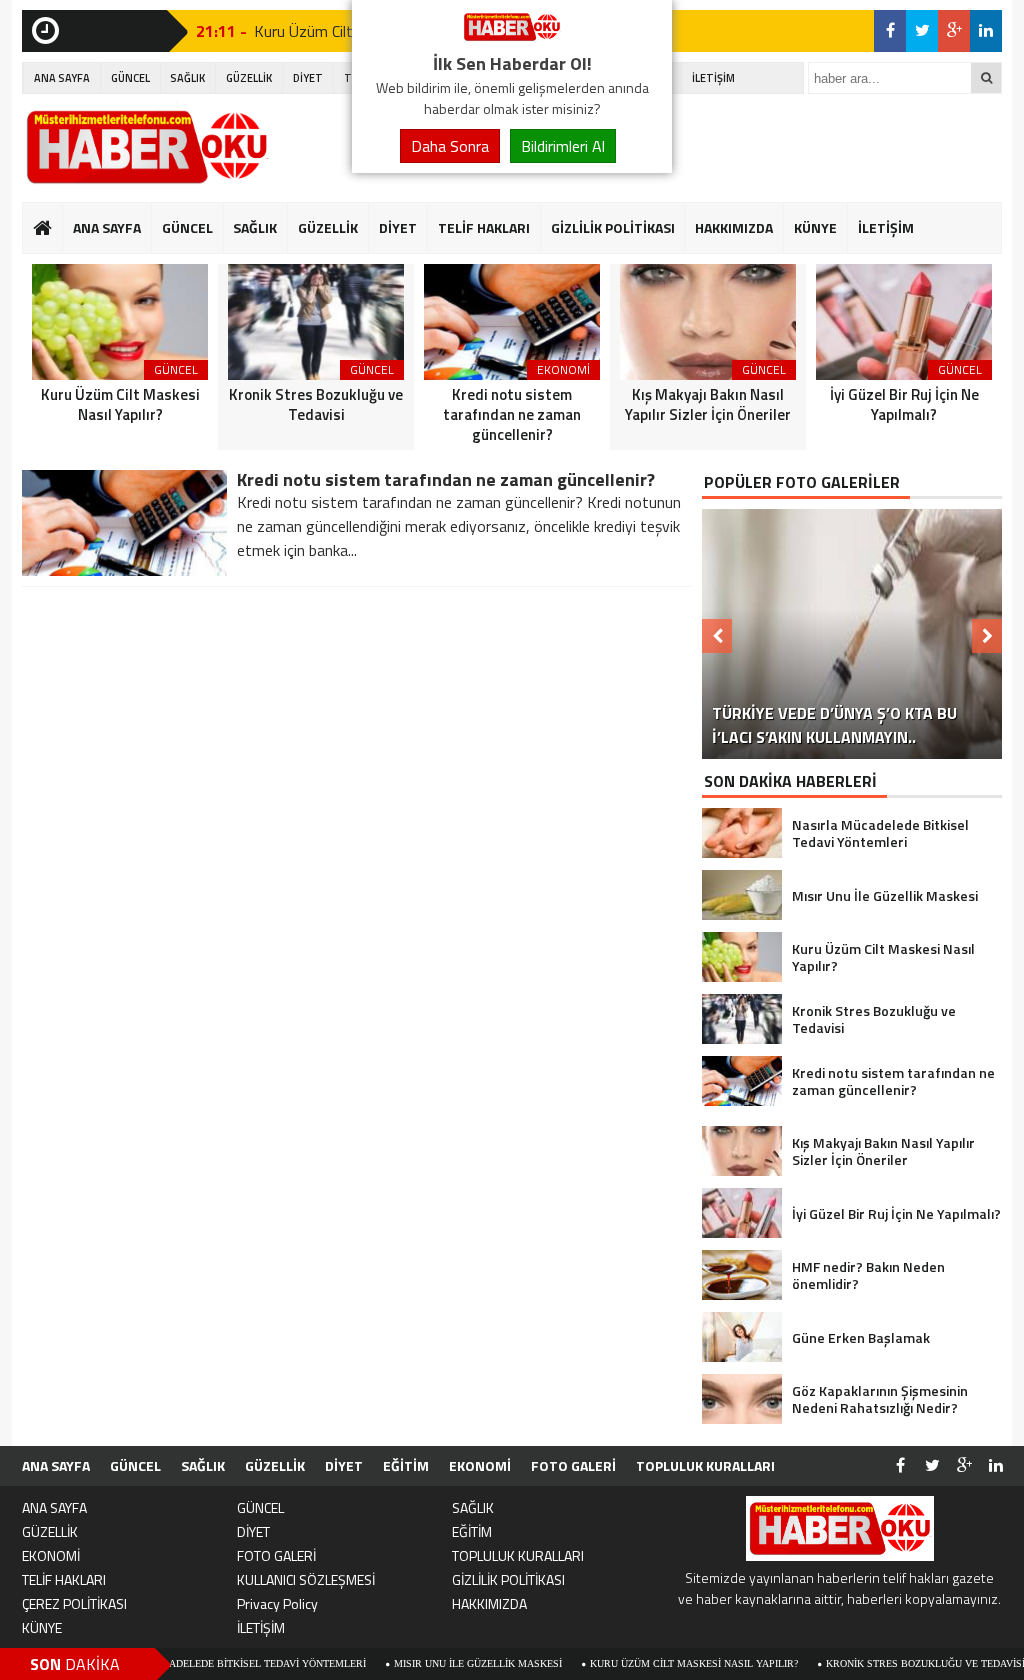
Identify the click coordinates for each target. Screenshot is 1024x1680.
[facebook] (890, 31)
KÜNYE (815, 227)
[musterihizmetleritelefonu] (512, 38)
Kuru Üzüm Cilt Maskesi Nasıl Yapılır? (640, 1663)
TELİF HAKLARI (484, 227)
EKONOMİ (480, 1465)
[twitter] (922, 31)
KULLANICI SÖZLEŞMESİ (306, 1579)
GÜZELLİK (249, 78)
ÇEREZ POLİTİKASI (74, 1603)
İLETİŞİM (713, 78)
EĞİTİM (406, 1465)
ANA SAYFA (62, 78)
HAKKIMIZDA (734, 227)
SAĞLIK (187, 78)
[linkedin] (986, 31)
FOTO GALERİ (573, 1465)
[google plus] (954, 31)
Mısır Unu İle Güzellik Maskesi (424, 1663)
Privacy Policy (277, 1603)
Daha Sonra (450, 146)
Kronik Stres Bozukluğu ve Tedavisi (871, 1663)
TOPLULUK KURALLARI (705, 1465)
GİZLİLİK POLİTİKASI (613, 227)
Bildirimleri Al (563, 146)
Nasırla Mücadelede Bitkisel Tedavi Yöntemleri (179, 1663)
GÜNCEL (130, 78)
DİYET (308, 78)
